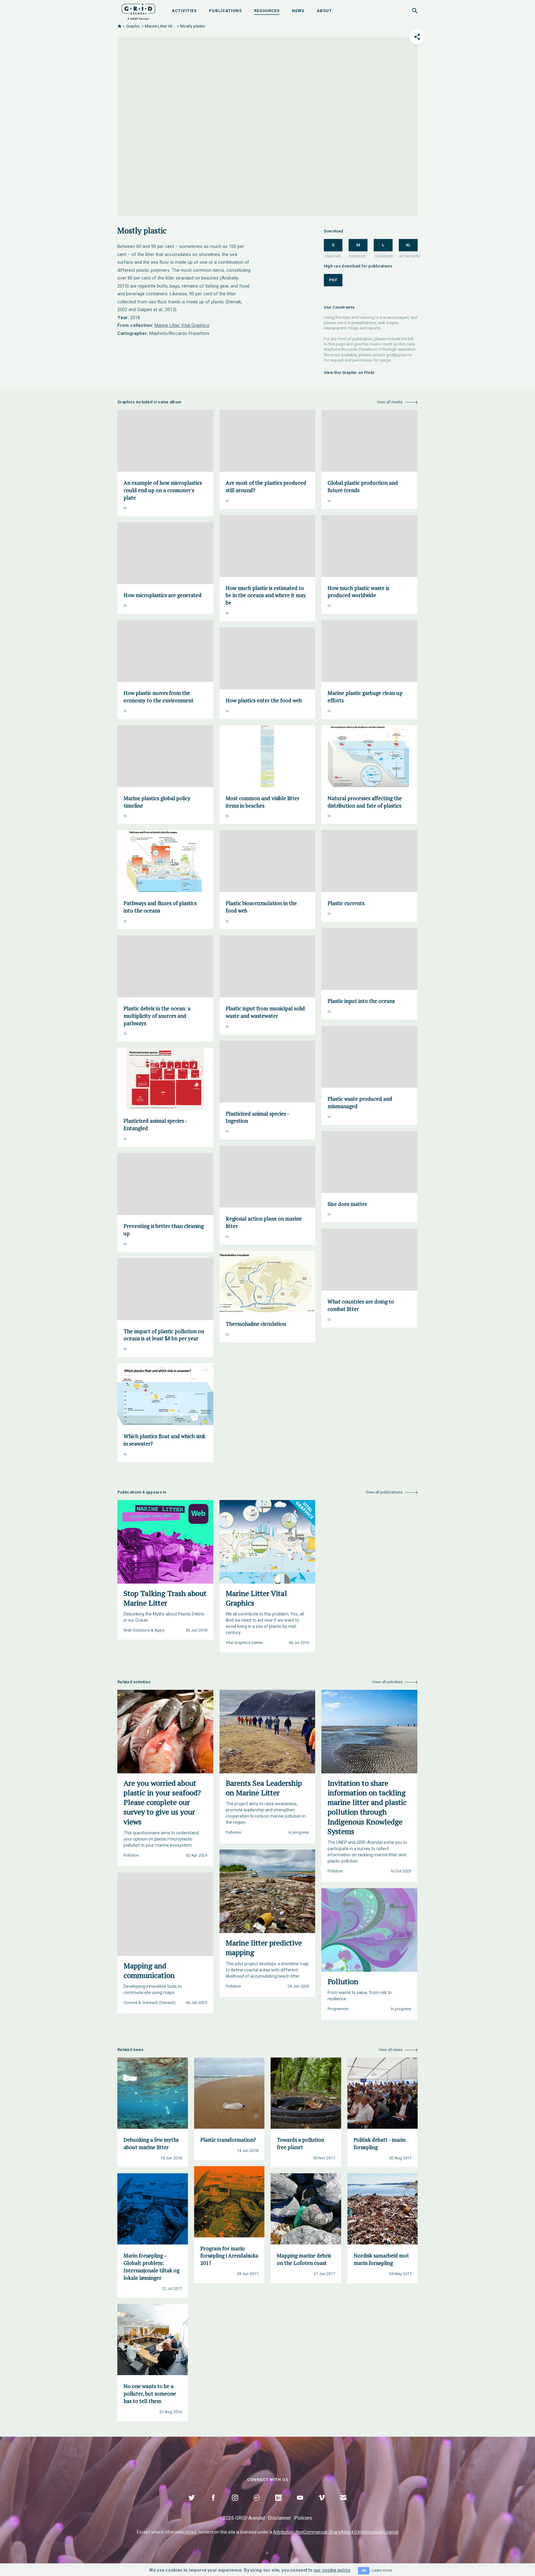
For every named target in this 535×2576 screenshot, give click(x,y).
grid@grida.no (399, 355)
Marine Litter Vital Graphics (182, 325)
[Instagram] (235, 2505)
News (298, 11)
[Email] (343, 2505)
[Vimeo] (322, 2505)
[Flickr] (257, 2505)
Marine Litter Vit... (160, 26)
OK (364, 2571)
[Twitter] (192, 2505)
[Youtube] (300, 2505)
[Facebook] (213, 2505)
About (324, 11)
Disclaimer (279, 2518)
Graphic (133, 26)
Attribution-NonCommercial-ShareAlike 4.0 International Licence (336, 2532)
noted (191, 2532)
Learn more (382, 2570)
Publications (225, 11)
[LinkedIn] (278, 2505)
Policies (303, 2518)
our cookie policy (332, 2570)
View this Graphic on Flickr (349, 373)
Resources (267, 11)
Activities (184, 11)
